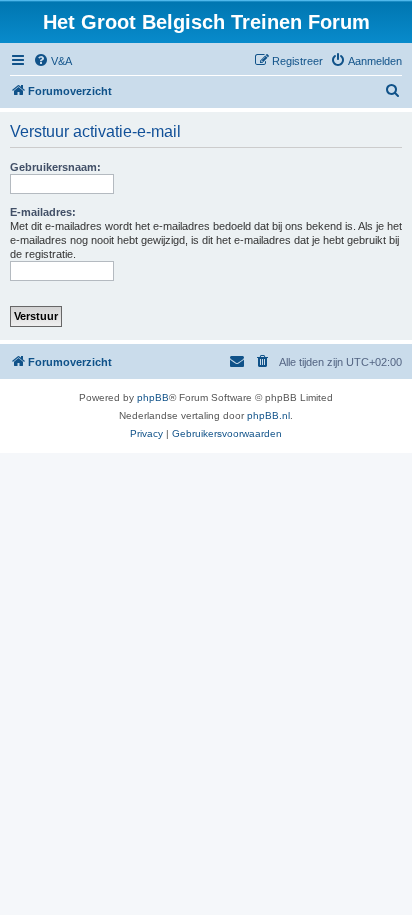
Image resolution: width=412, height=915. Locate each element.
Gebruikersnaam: (55, 167)
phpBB (153, 397)
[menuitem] (52, 61)
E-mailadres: (43, 212)
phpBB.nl (268, 415)
